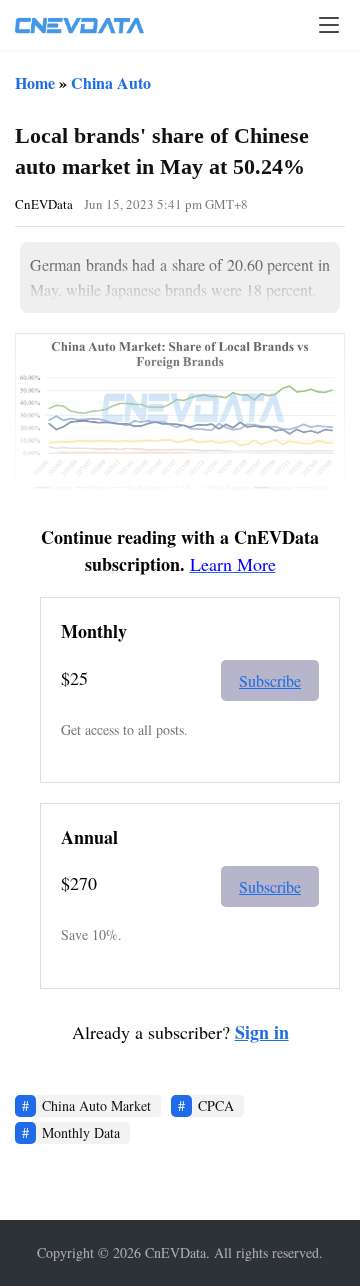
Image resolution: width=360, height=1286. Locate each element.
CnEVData (44, 204)
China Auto (111, 82)
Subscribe (270, 680)
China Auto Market (96, 1105)
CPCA (216, 1105)
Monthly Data (81, 1132)
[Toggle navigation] (329, 25)
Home (35, 82)
